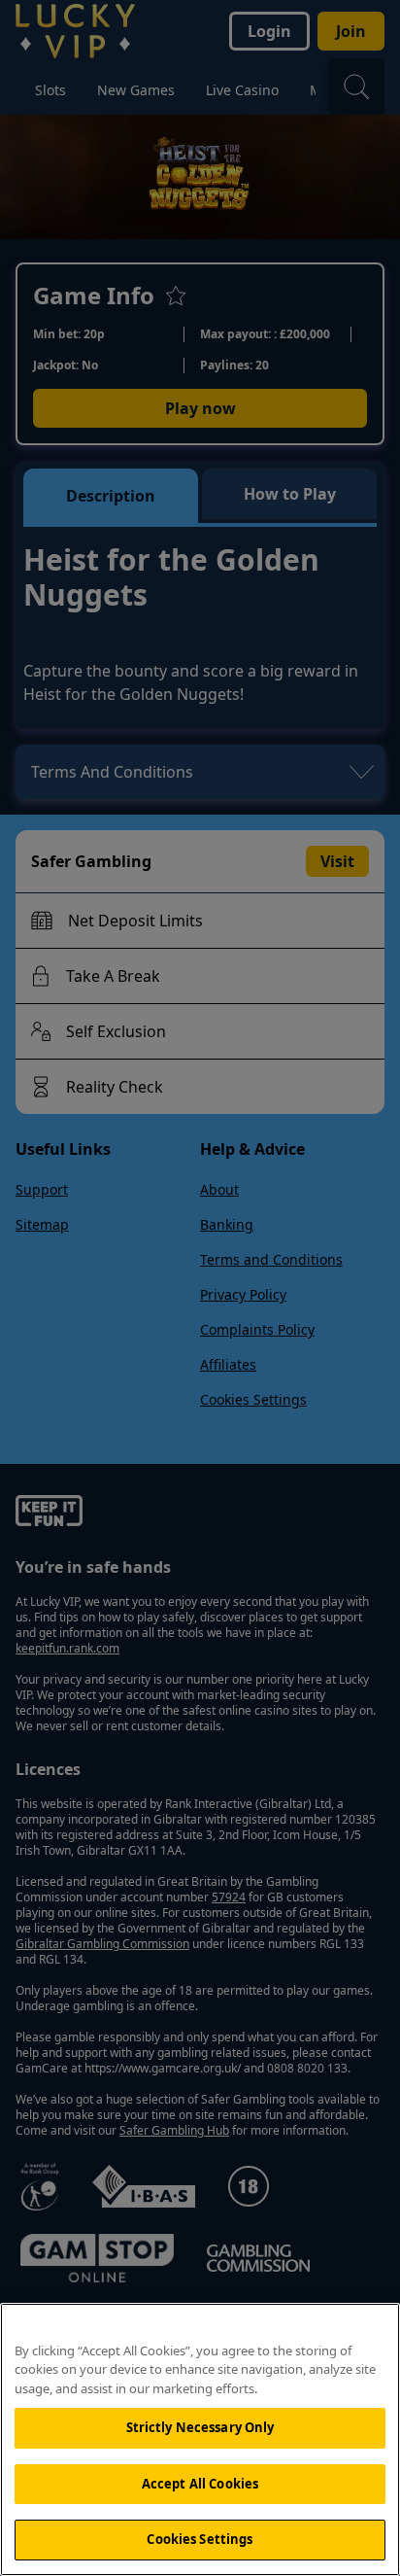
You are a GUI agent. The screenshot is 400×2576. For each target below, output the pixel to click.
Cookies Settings (200, 2539)
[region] (200, 2439)
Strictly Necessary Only (200, 2427)
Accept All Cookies (200, 2484)
